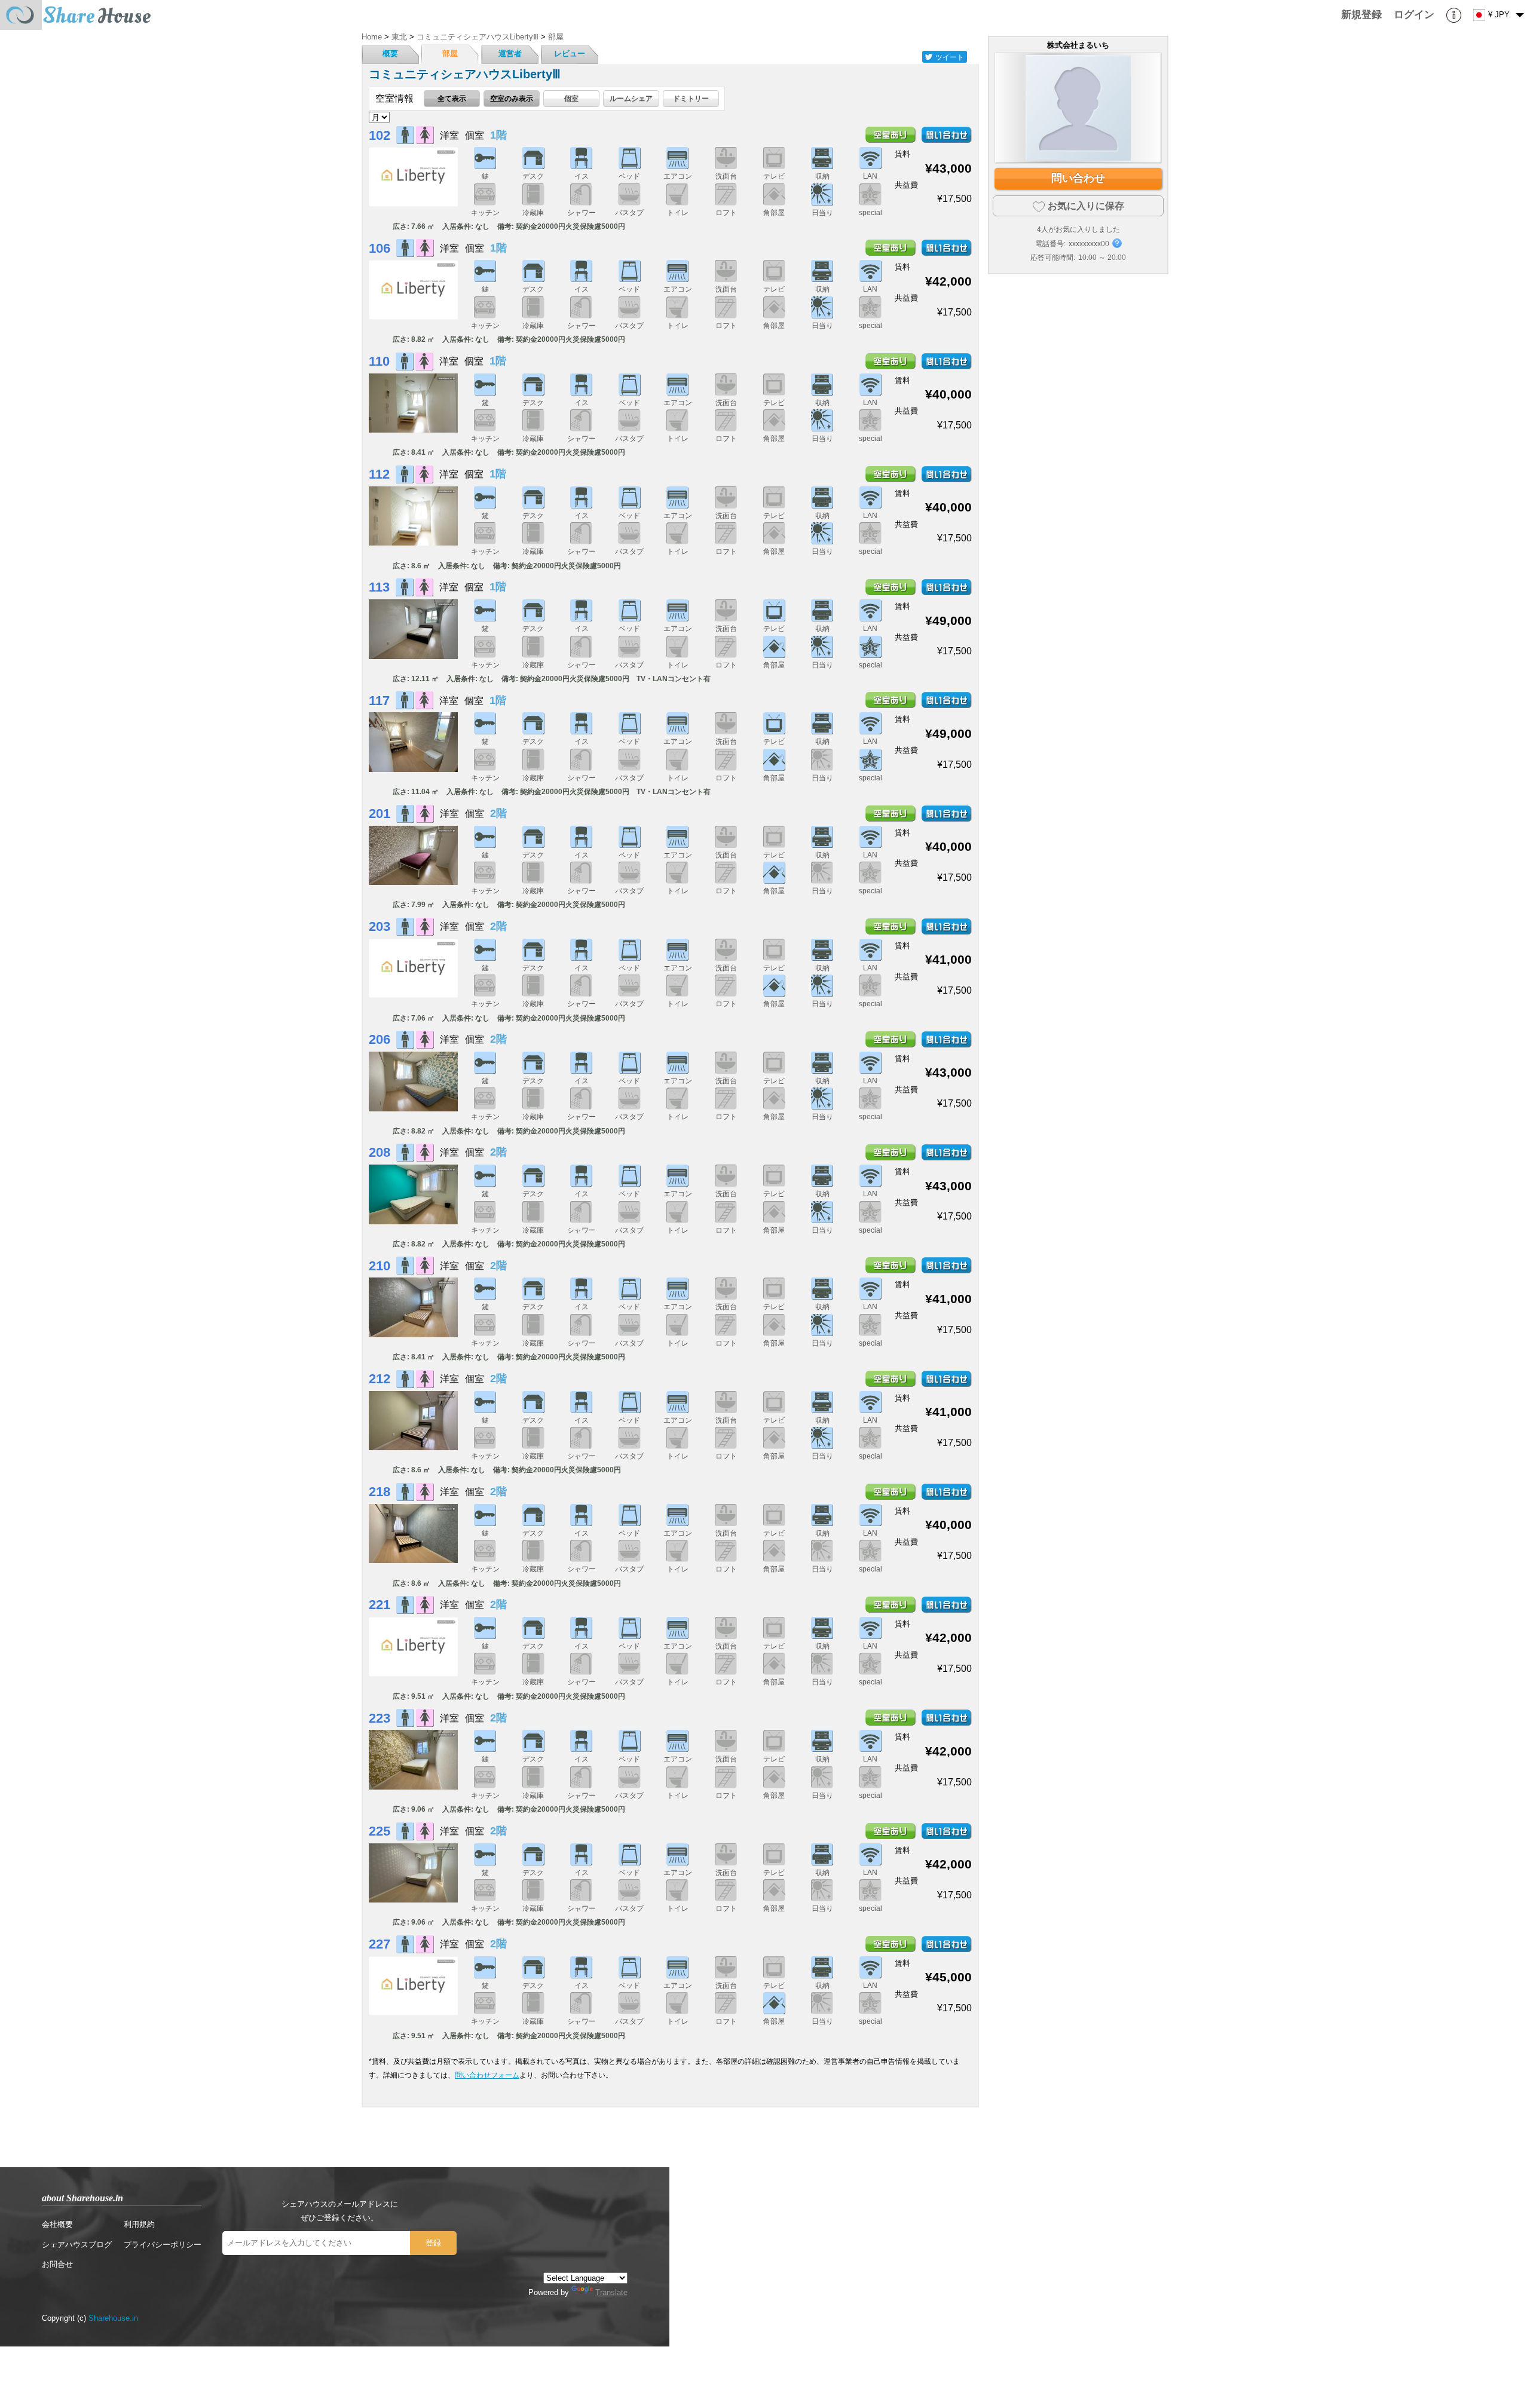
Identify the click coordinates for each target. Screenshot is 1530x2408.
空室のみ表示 (512, 98)
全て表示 (452, 98)
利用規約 (139, 2224)
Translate (611, 2292)
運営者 (510, 53)
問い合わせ (1078, 178)
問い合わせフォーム (487, 2075)
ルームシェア (631, 98)
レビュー (570, 53)
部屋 (450, 53)
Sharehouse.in (113, 2318)
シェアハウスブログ (77, 2245)
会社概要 (57, 2224)
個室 (571, 98)
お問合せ (57, 2264)
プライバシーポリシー (163, 2245)
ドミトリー (691, 98)
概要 (390, 53)
